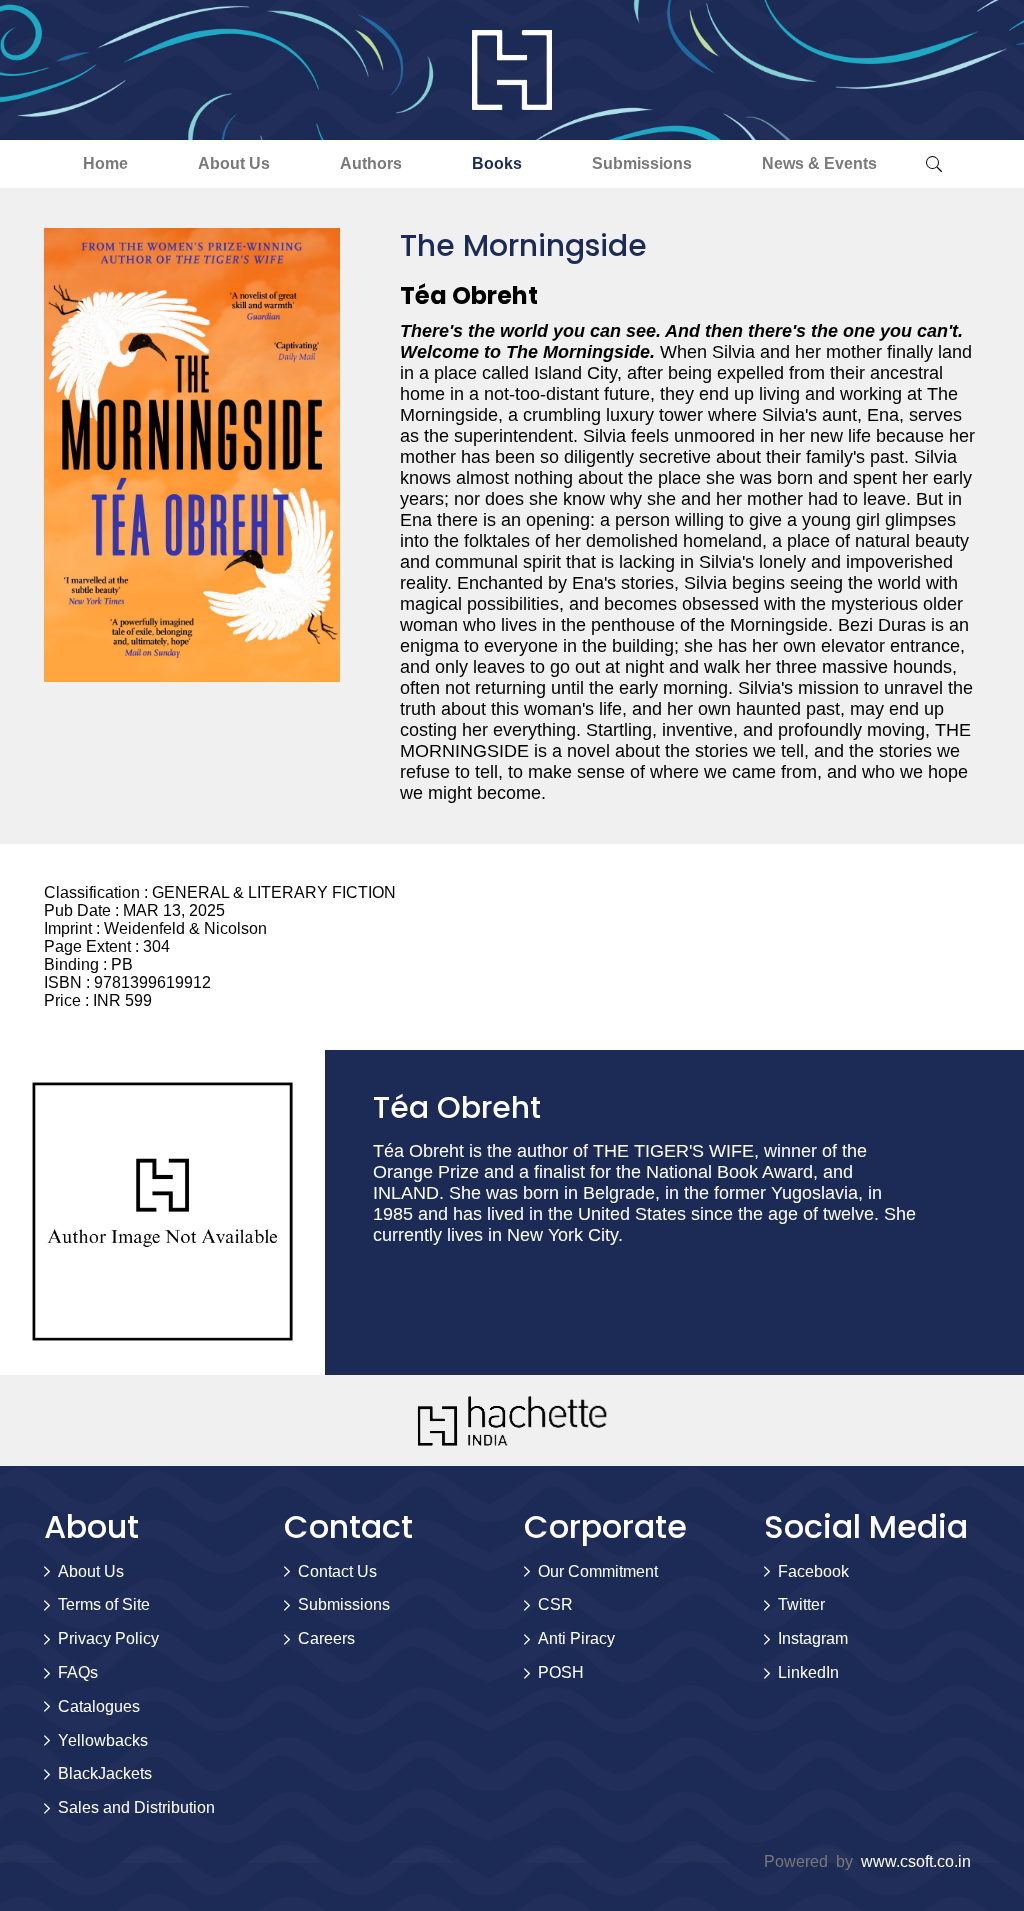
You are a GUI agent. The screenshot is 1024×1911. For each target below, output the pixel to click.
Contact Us (337, 1571)
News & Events (819, 163)
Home (105, 163)
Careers (326, 1638)
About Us (234, 163)
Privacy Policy (108, 1638)
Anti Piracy (576, 1638)
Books (497, 163)
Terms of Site (104, 1604)
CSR (555, 1604)
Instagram (813, 1638)
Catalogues (99, 1706)
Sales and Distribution (136, 1807)
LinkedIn (808, 1672)
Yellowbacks (103, 1740)
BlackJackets (105, 1773)
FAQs (78, 1672)
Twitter (801, 1604)
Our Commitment (598, 1571)
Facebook (813, 1571)
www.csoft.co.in (916, 1861)
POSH (561, 1672)
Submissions (642, 163)
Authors (371, 163)
